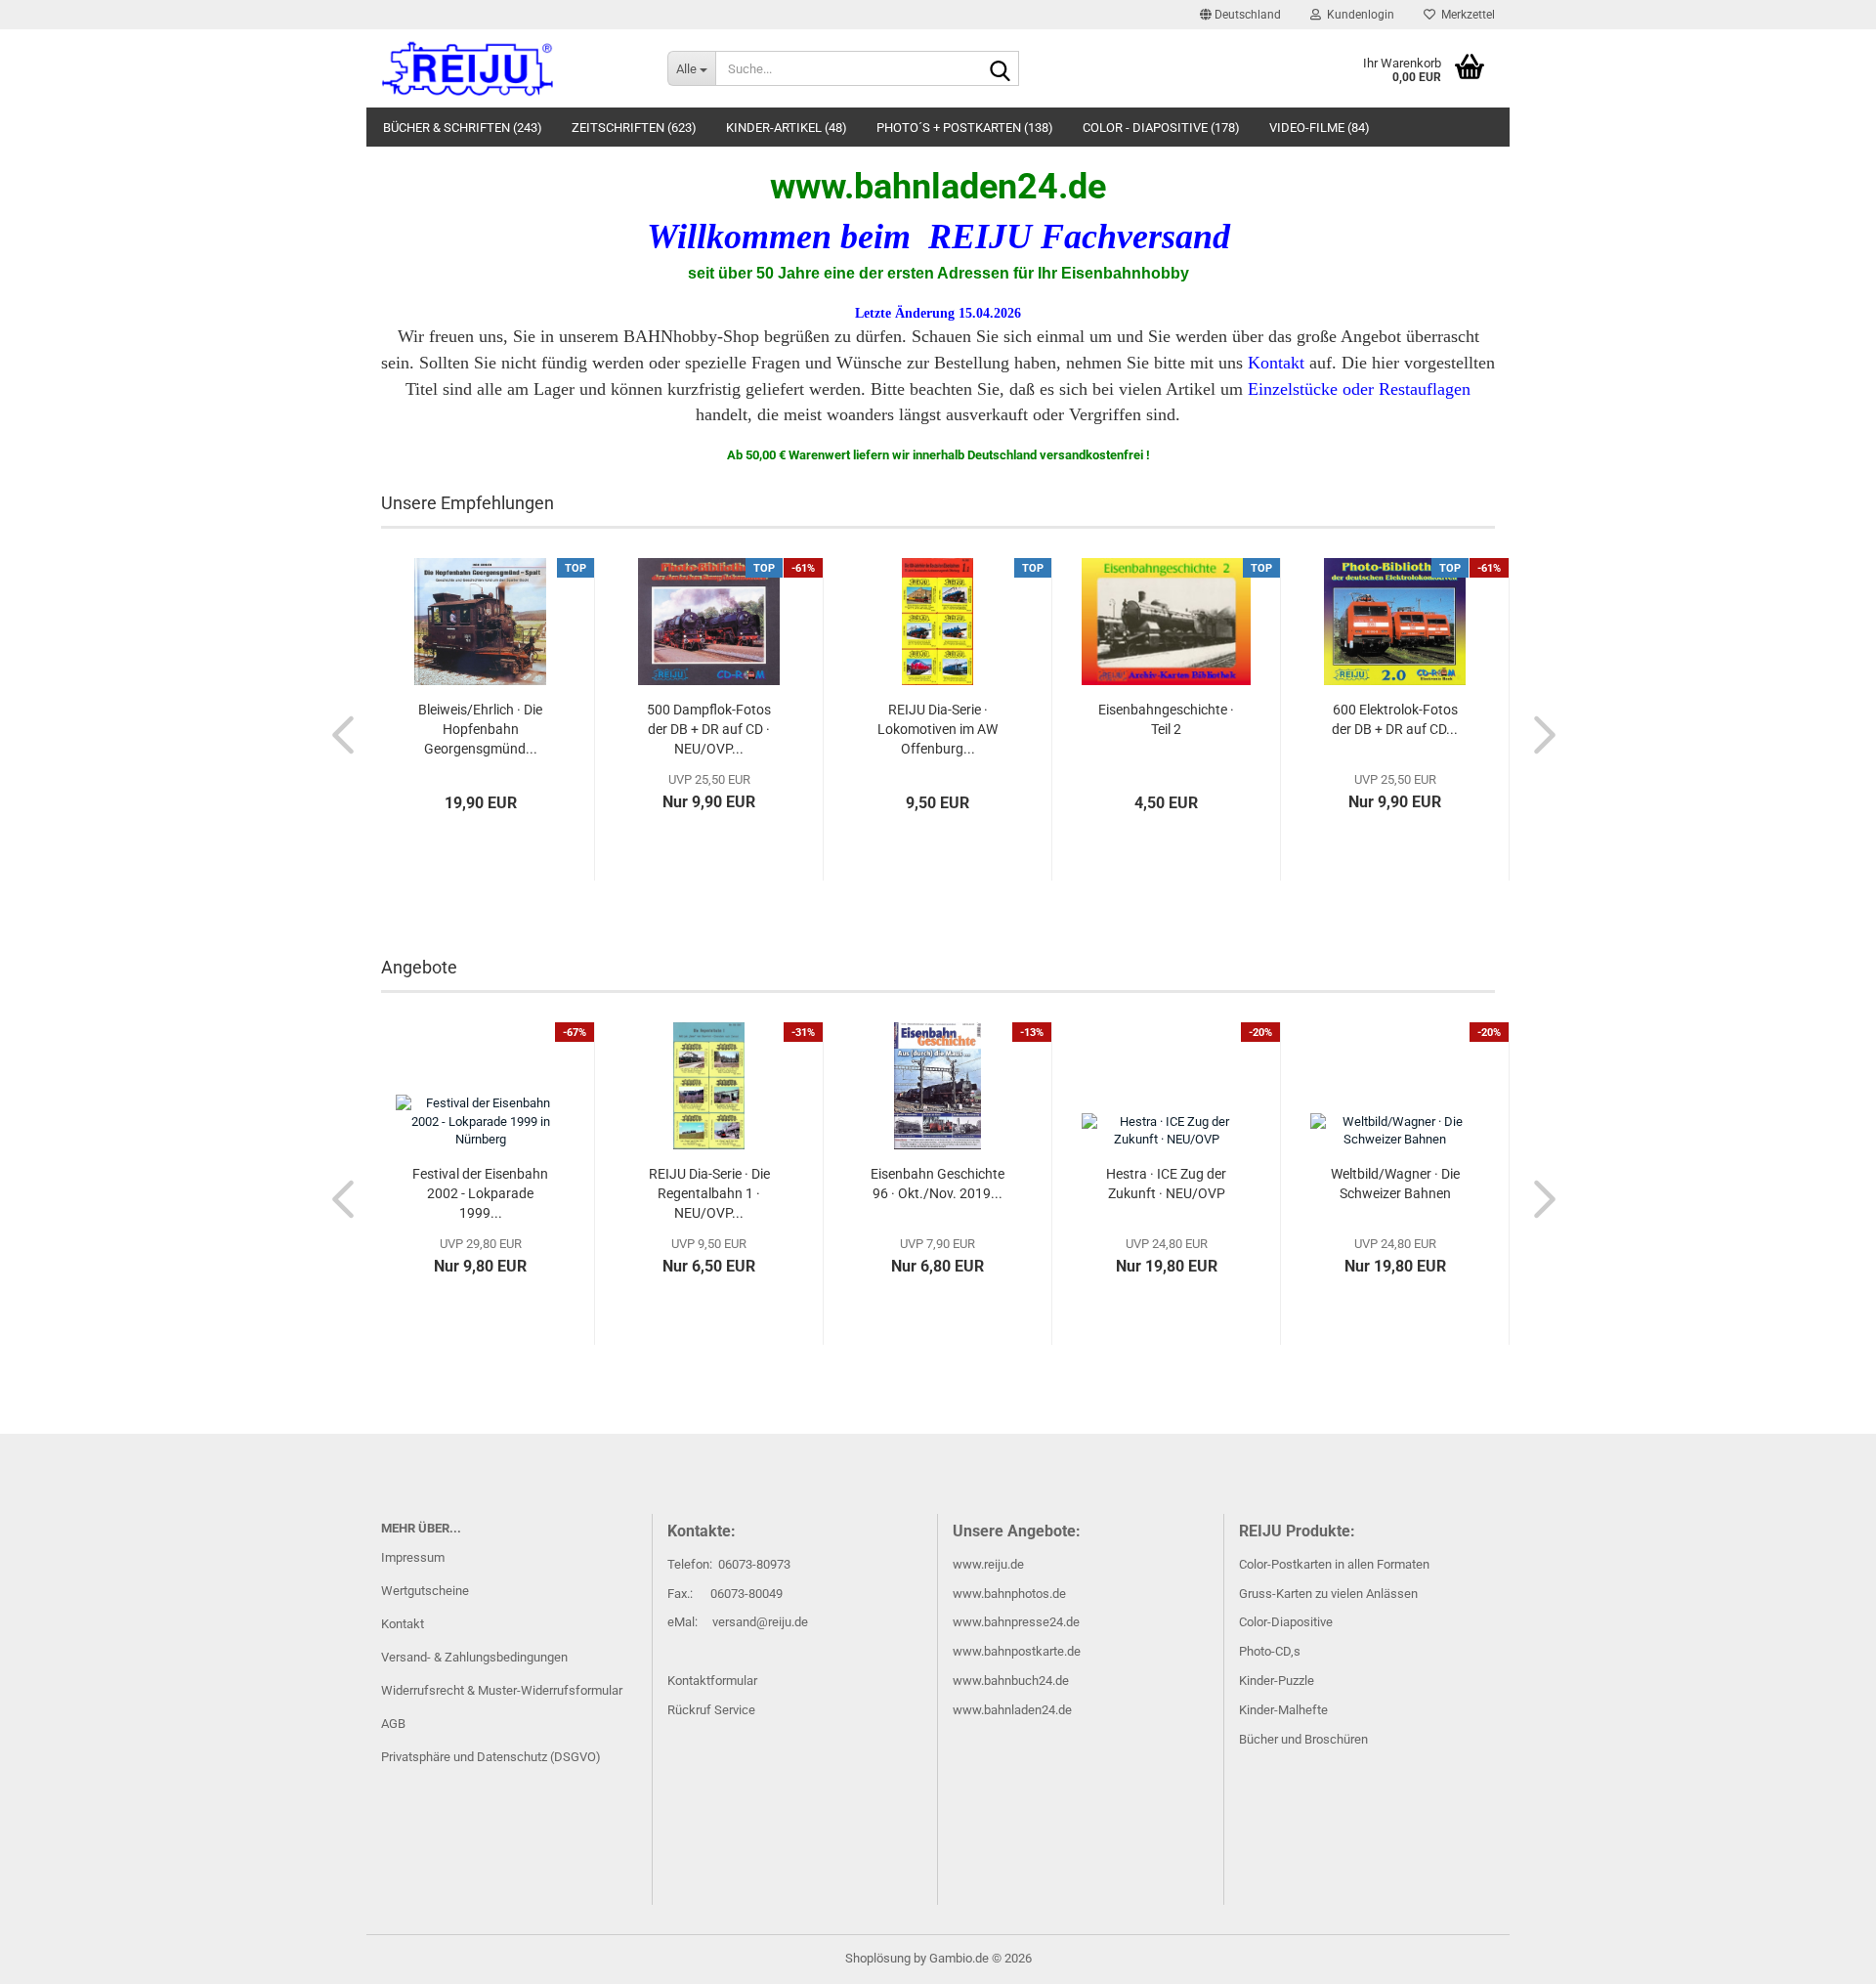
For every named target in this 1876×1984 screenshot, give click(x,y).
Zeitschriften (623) (634, 128)
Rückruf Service (711, 1710)
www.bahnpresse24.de (1016, 1622)
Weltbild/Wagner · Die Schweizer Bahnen (1395, 1184)
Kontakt (403, 1624)
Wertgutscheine (425, 1591)
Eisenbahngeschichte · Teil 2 (1166, 719)
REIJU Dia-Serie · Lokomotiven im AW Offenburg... (938, 729)
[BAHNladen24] (510, 68)
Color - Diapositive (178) (1161, 128)
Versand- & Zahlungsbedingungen (474, 1657)
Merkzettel (1465, 15)
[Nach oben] (1822, 1955)
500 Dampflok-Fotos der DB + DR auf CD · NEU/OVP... (709, 729)
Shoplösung (878, 1958)
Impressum (413, 1557)
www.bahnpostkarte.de (1017, 1651)
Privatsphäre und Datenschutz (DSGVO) (491, 1757)
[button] (1240, 15)
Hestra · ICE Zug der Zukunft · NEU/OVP (1166, 1184)
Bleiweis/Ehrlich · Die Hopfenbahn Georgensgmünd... (480, 729)
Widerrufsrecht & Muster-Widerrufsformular (502, 1690)
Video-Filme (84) (1320, 128)
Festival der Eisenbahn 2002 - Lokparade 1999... (480, 1193)
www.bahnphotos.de (1009, 1594)
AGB (393, 1724)
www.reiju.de (988, 1564)
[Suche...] (1001, 69)
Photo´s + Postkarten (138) (965, 128)
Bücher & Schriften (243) (463, 128)
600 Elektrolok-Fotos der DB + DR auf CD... (1395, 719)
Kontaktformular (712, 1681)
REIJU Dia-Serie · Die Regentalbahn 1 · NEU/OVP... (709, 1193)
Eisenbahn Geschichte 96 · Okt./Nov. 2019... (938, 1184)
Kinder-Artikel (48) (787, 128)
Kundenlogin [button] (1358, 15)
